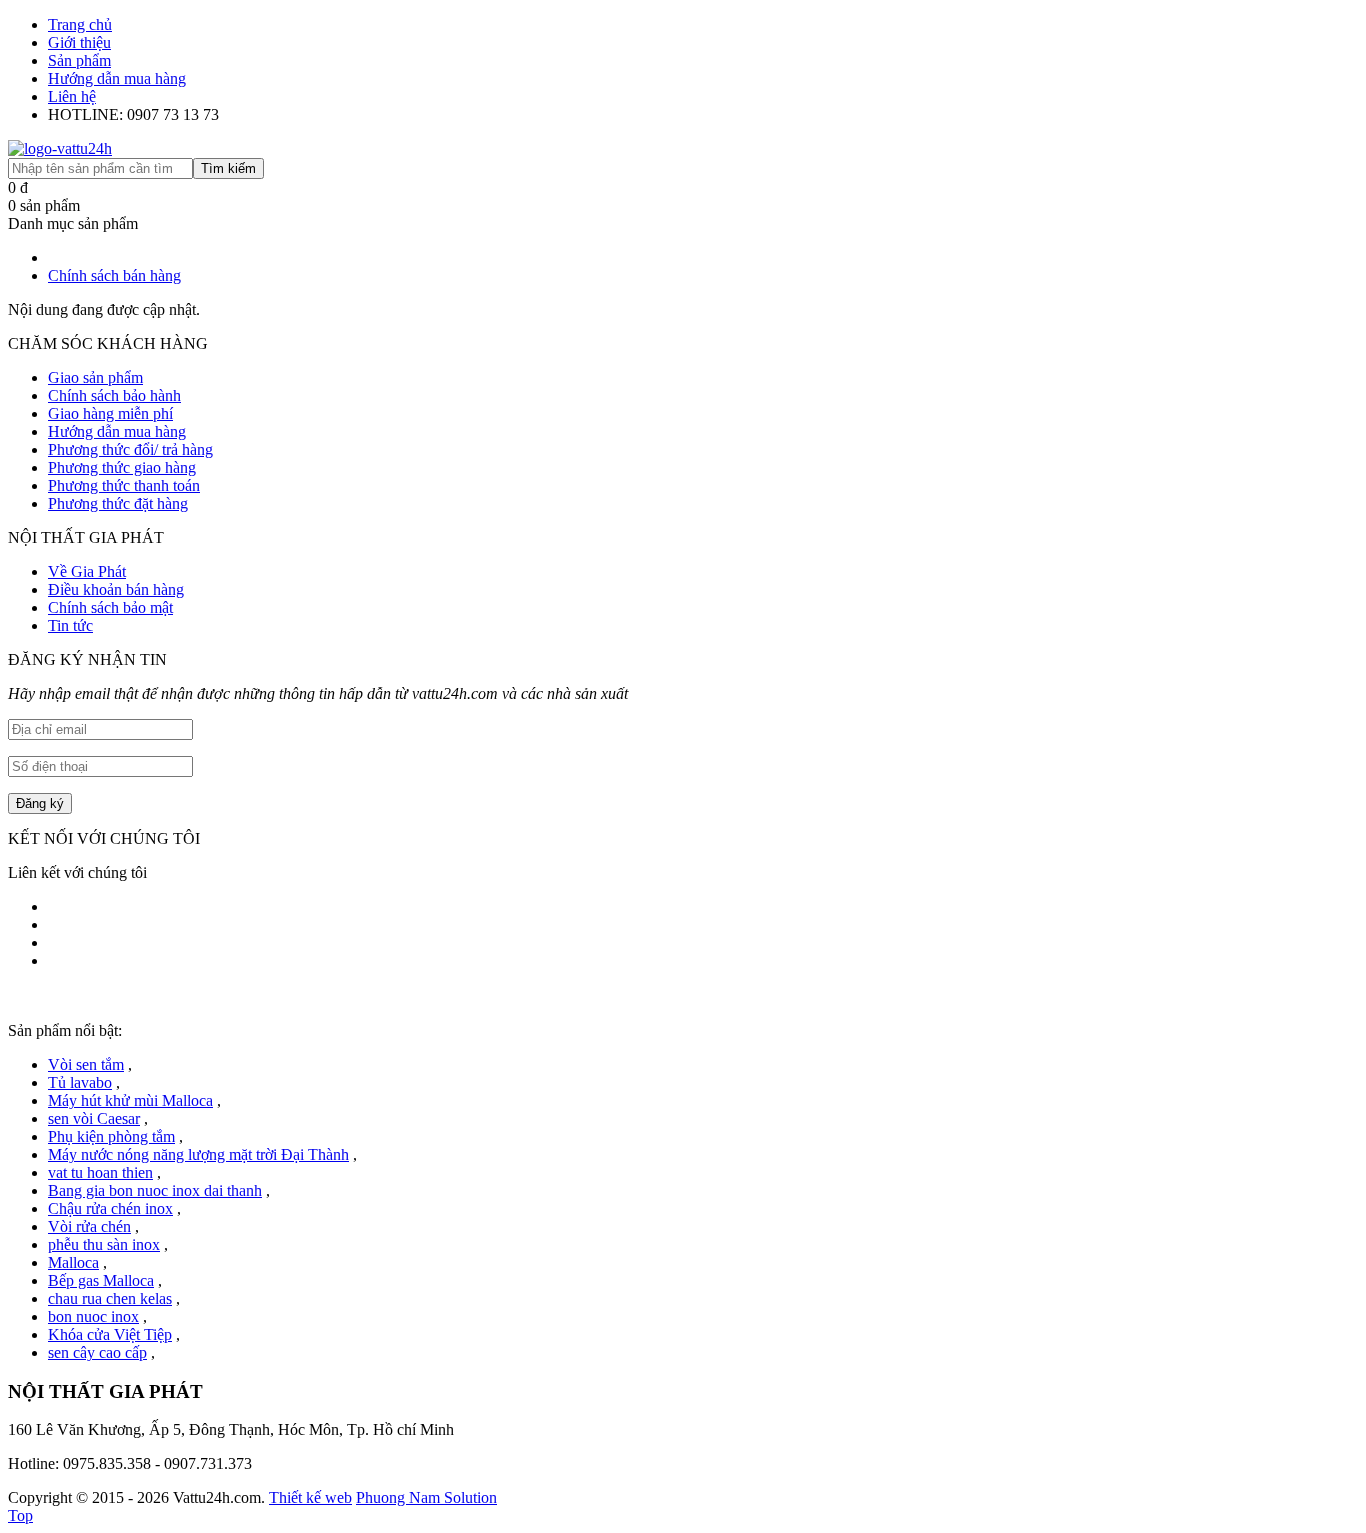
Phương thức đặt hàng (118, 503)
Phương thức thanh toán (124, 485)
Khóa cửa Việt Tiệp (110, 1334)
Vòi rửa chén (89, 1226)
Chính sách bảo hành (114, 395)
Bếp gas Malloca (101, 1280)
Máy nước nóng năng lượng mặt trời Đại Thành (198, 1154)
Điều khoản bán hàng (116, 589)
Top (20, 1515)
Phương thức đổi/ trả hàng (130, 449)
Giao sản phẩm (95, 377)
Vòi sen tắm (86, 1064)
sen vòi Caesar (94, 1118)
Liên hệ (72, 96)
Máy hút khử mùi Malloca (130, 1100)
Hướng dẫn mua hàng (117, 78)
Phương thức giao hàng (122, 467)
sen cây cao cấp (97, 1352)
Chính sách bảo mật (110, 607)
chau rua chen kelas (110, 1298)
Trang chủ (80, 24)
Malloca (73, 1262)
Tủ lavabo (80, 1082)
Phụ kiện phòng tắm (111, 1136)
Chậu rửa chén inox (110, 1208)
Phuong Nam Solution (426, 1497)
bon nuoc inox (93, 1316)
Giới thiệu (79, 42)
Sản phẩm (79, 60)
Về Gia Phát (87, 571)
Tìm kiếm (228, 168)
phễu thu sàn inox (104, 1244)
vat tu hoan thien (100, 1172)
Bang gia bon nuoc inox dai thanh (155, 1190)
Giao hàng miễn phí (110, 413)
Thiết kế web (310, 1497)
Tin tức (70, 625)
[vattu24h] (60, 148)
